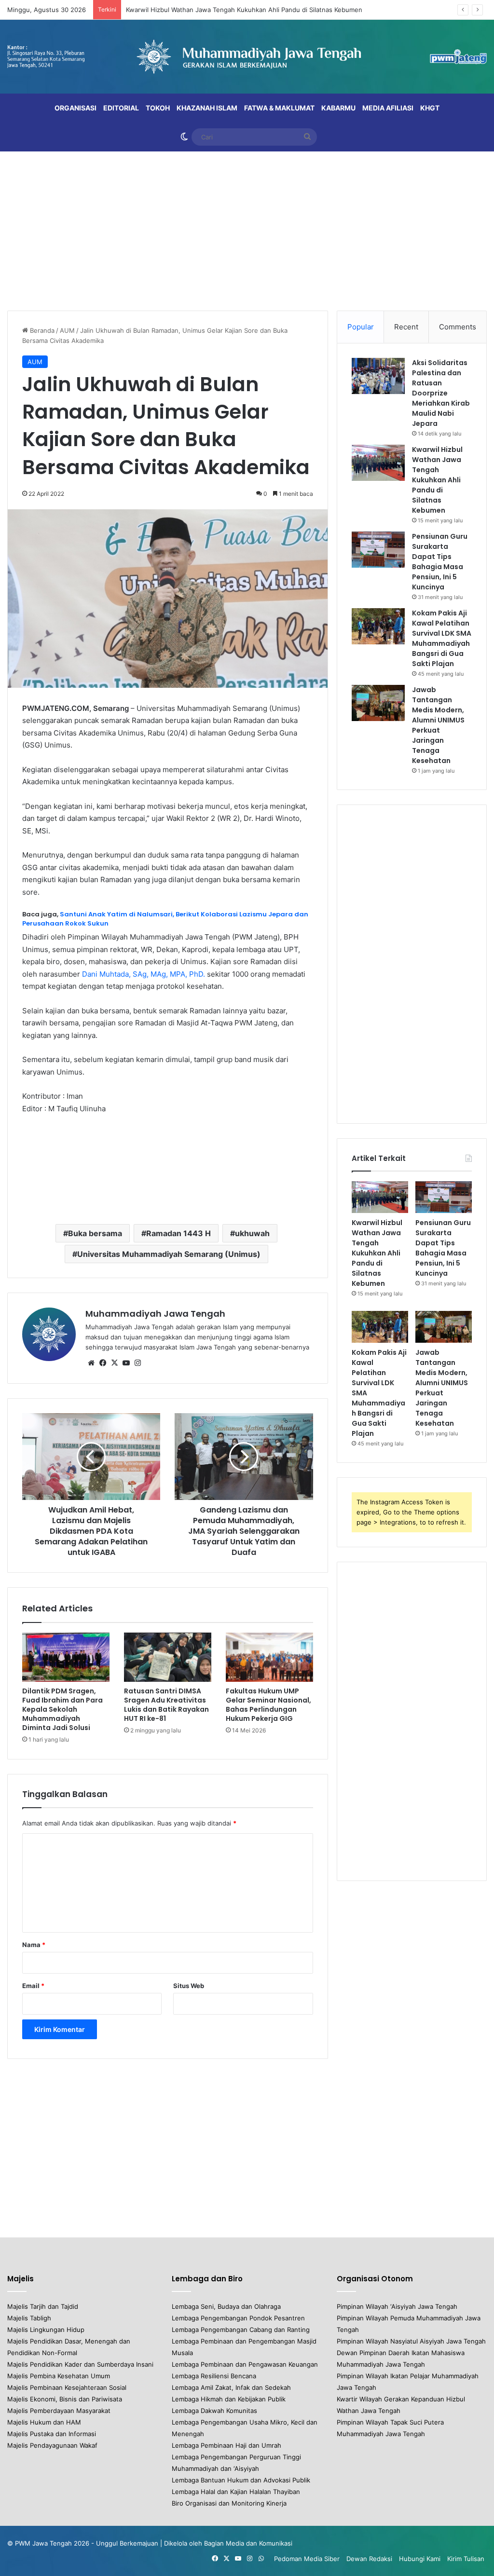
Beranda (41, 330)
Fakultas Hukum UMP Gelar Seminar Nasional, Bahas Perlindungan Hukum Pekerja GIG (268, 1705)
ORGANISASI (75, 108)
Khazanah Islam (207, 108)
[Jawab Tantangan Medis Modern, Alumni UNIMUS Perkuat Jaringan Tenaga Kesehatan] (378, 703)
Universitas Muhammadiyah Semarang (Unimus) (169, 1254)
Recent (406, 327)
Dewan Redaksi (369, 2559)
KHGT (430, 108)
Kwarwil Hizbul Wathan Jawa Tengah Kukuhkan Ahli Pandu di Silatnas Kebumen (244, 10)
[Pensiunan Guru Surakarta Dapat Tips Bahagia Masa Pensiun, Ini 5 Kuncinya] (378, 550)
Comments (458, 327)
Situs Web (189, 1986)
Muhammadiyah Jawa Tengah (155, 1314)
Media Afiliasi (388, 108)
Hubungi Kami (420, 2559)
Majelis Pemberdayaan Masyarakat (59, 2411)
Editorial (121, 108)
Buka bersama (95, 1233)
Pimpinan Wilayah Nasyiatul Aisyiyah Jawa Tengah (411, 2341)
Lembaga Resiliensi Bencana (214, 2376)
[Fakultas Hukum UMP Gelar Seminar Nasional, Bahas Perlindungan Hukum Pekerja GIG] (269, 1657)
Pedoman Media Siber (307, 2559)
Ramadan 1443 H (178, 1233)
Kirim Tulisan (466, 2559)
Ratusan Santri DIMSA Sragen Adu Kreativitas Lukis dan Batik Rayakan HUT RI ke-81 (166, 1705)
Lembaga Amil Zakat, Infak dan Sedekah (231, 2387)
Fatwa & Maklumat (279, 108)
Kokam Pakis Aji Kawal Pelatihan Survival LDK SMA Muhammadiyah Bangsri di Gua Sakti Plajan (442, 638)
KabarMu (338, 108)
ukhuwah (252, 1233)
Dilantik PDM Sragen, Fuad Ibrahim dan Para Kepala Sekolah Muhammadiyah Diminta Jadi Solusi (62, 1709)
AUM (67, 330)
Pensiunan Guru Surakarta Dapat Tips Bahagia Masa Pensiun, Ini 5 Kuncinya (440, 562)
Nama (34, 1945)
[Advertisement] (247, 229)
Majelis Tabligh (29, 2318)
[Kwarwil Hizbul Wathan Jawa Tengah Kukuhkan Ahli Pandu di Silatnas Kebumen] (378, 463)
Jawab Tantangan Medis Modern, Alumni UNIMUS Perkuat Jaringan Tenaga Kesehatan (438, 725)
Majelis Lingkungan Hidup (46, 2330)
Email (33, 1986)
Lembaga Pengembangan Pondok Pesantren (238, 2318)
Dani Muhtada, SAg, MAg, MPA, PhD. (144, 974)
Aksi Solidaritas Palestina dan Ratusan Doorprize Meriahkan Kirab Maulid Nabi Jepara (441, 393)
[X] (114, 1363)
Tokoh (158, 108)
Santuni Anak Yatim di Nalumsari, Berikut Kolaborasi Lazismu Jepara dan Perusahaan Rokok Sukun (165, 919)
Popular (361, 327)
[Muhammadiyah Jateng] (247, 57)
